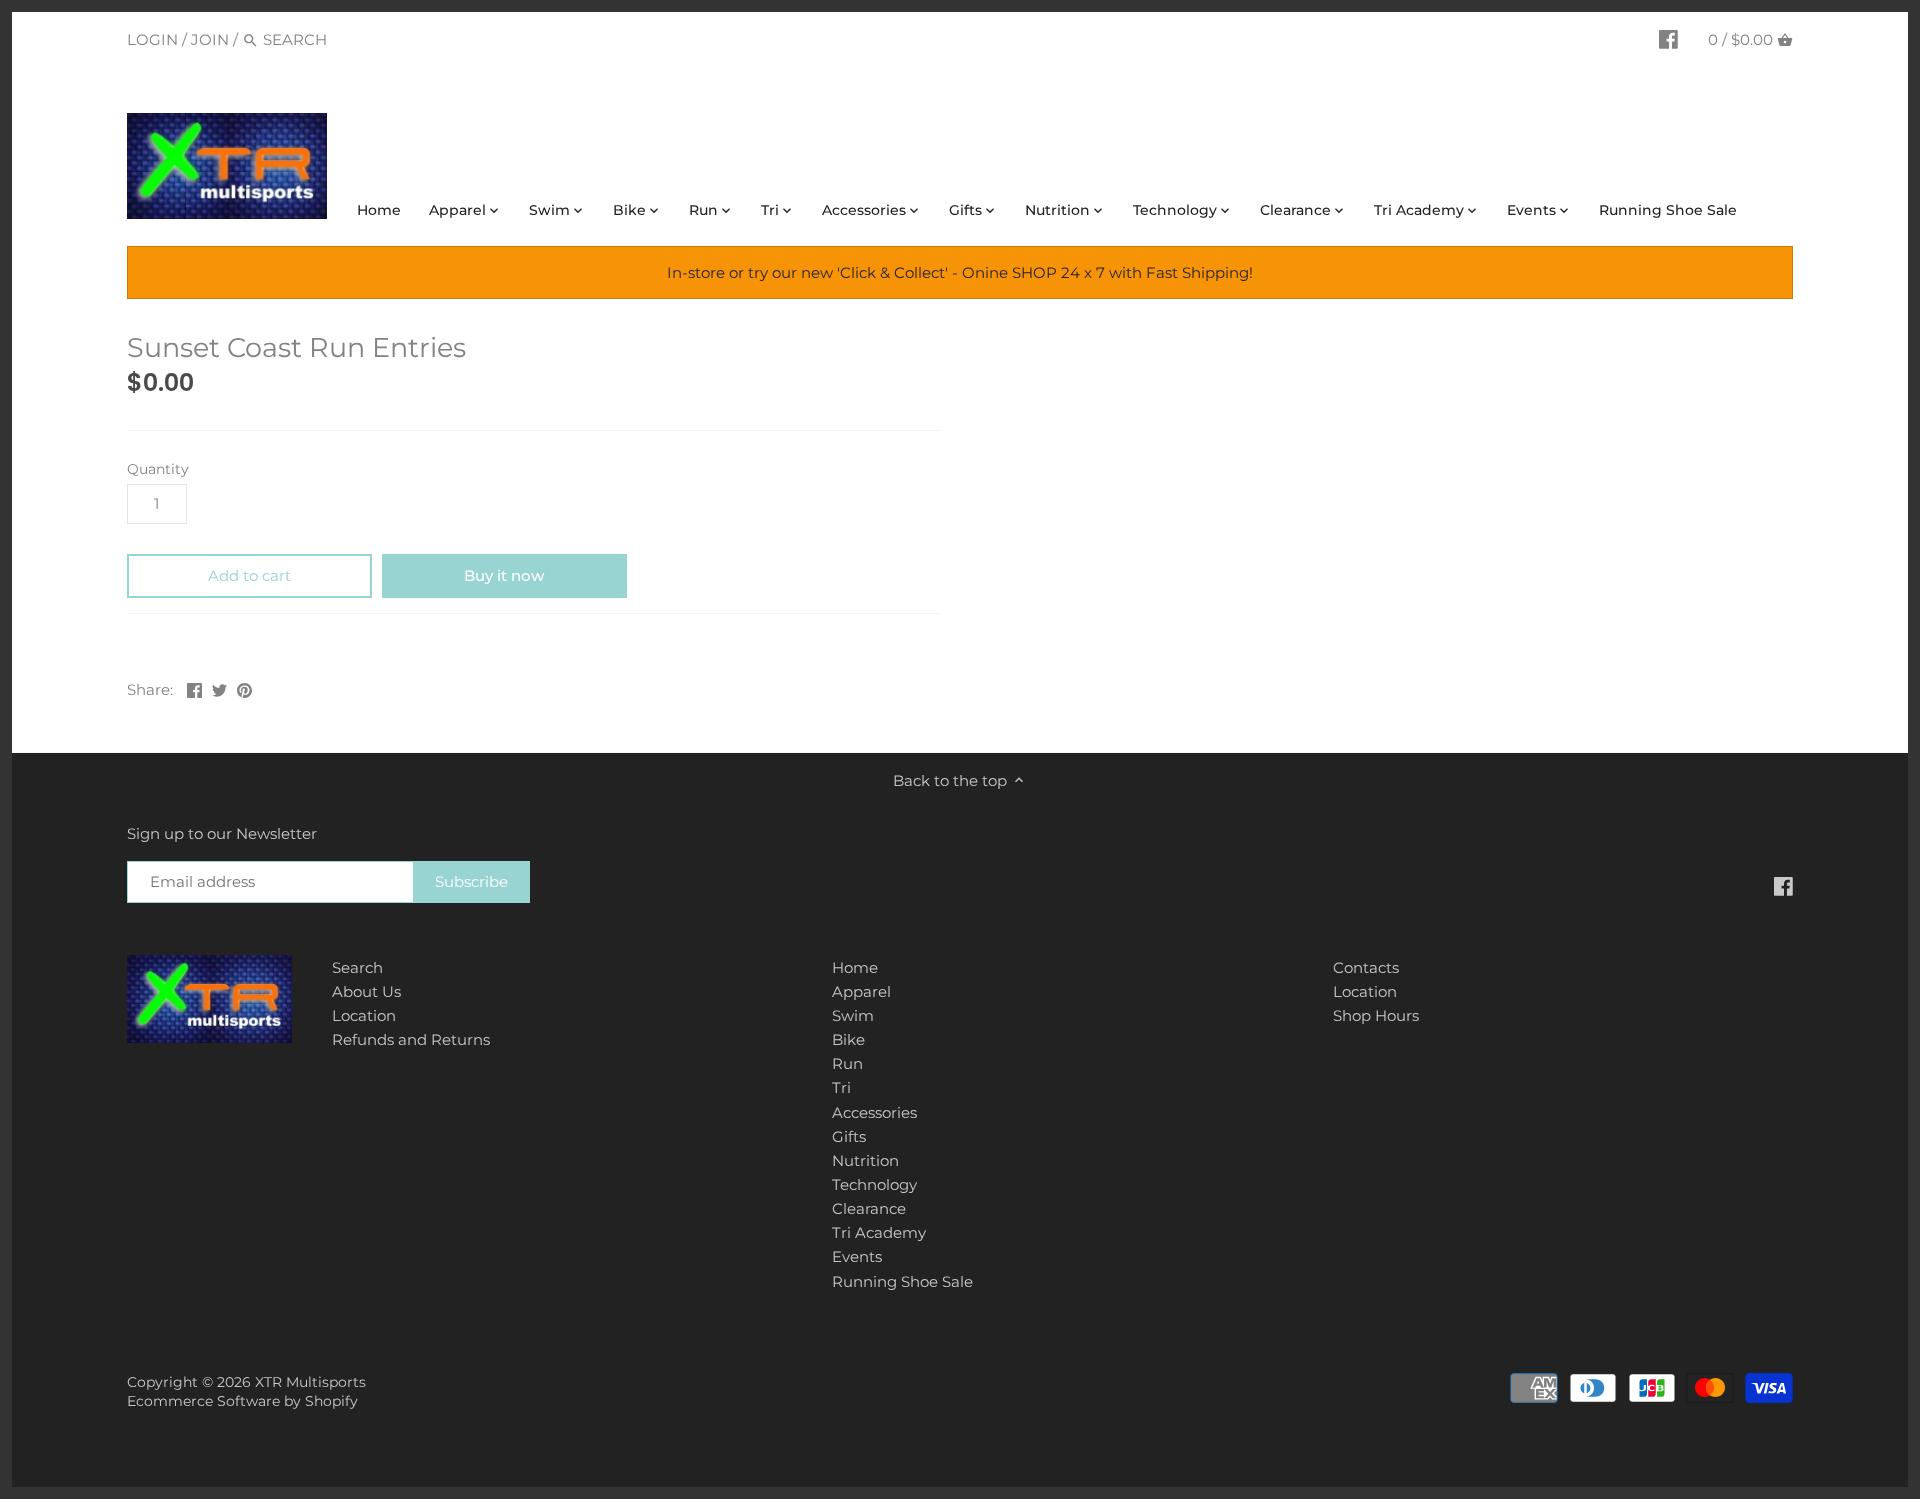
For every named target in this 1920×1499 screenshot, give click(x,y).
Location (364, 1015)
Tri (841, 1087)
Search (357, 967)
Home (855, 967)
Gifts (849, 1136)
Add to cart (249, 575)
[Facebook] (1668, 39)
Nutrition (865, 1160)
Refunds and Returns (411, 1039)
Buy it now (504, 575)
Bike (848, 1039)
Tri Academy (879, 1232)
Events (857, 1256)
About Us (366, 991)
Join (210, 39)
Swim (853, 1015)
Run (847, 1063)
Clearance (869, 1208)
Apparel (861, 991)
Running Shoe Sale (902, 1281)
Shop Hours (1376, 1015)
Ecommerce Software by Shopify (242, 1401)
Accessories (874, 1112)
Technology (874, 1184)
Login (152, 39)
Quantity (158, 469)
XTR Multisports (310, 1382)
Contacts (1366, 967)
